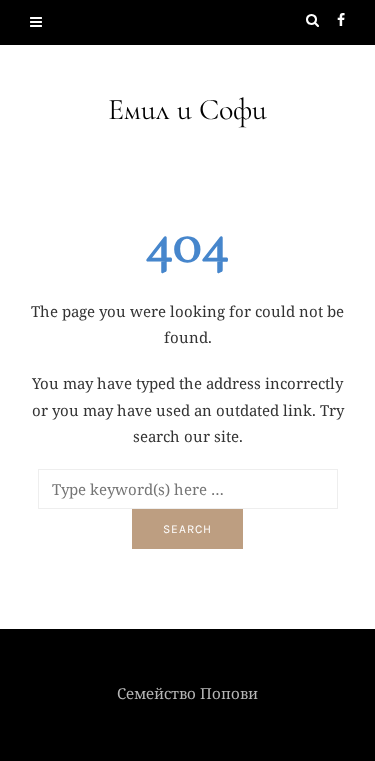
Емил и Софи (187, 109)
